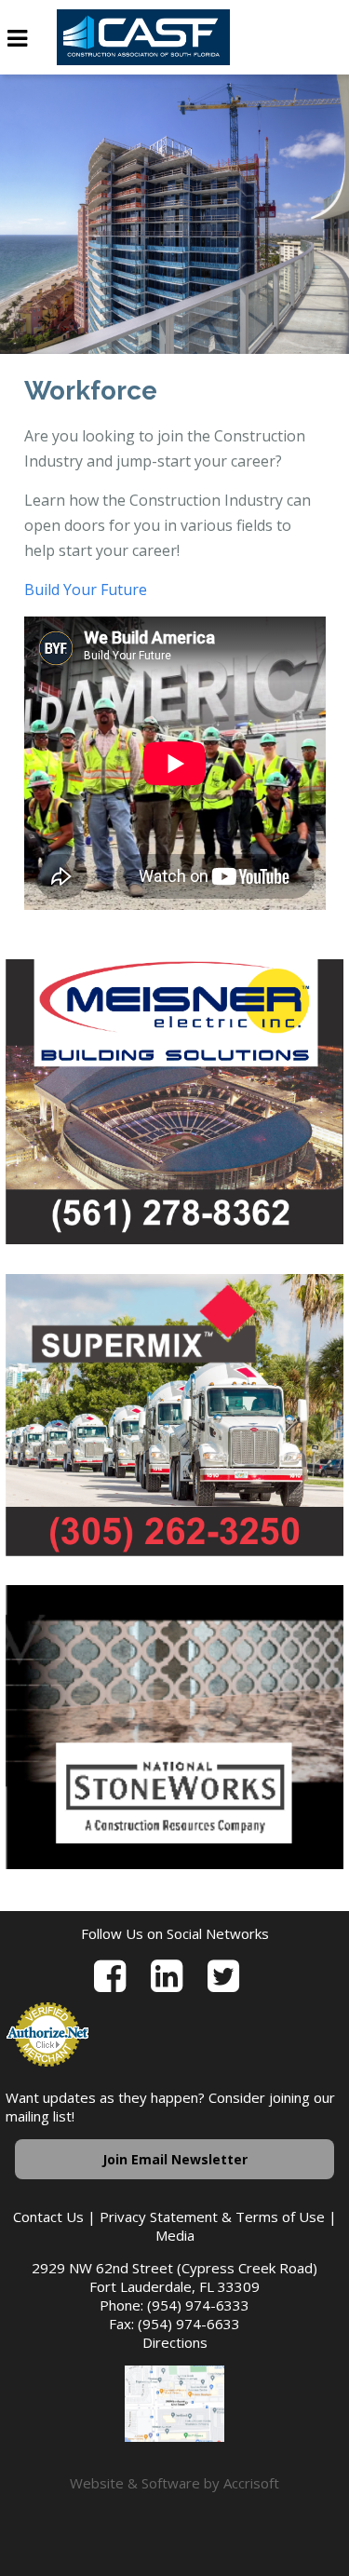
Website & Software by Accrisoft (174, 2483)
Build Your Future (86, 590)
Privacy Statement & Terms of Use (212, 2217)
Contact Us (48, 2217)
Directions (175, 2342)
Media (175, 2235)
